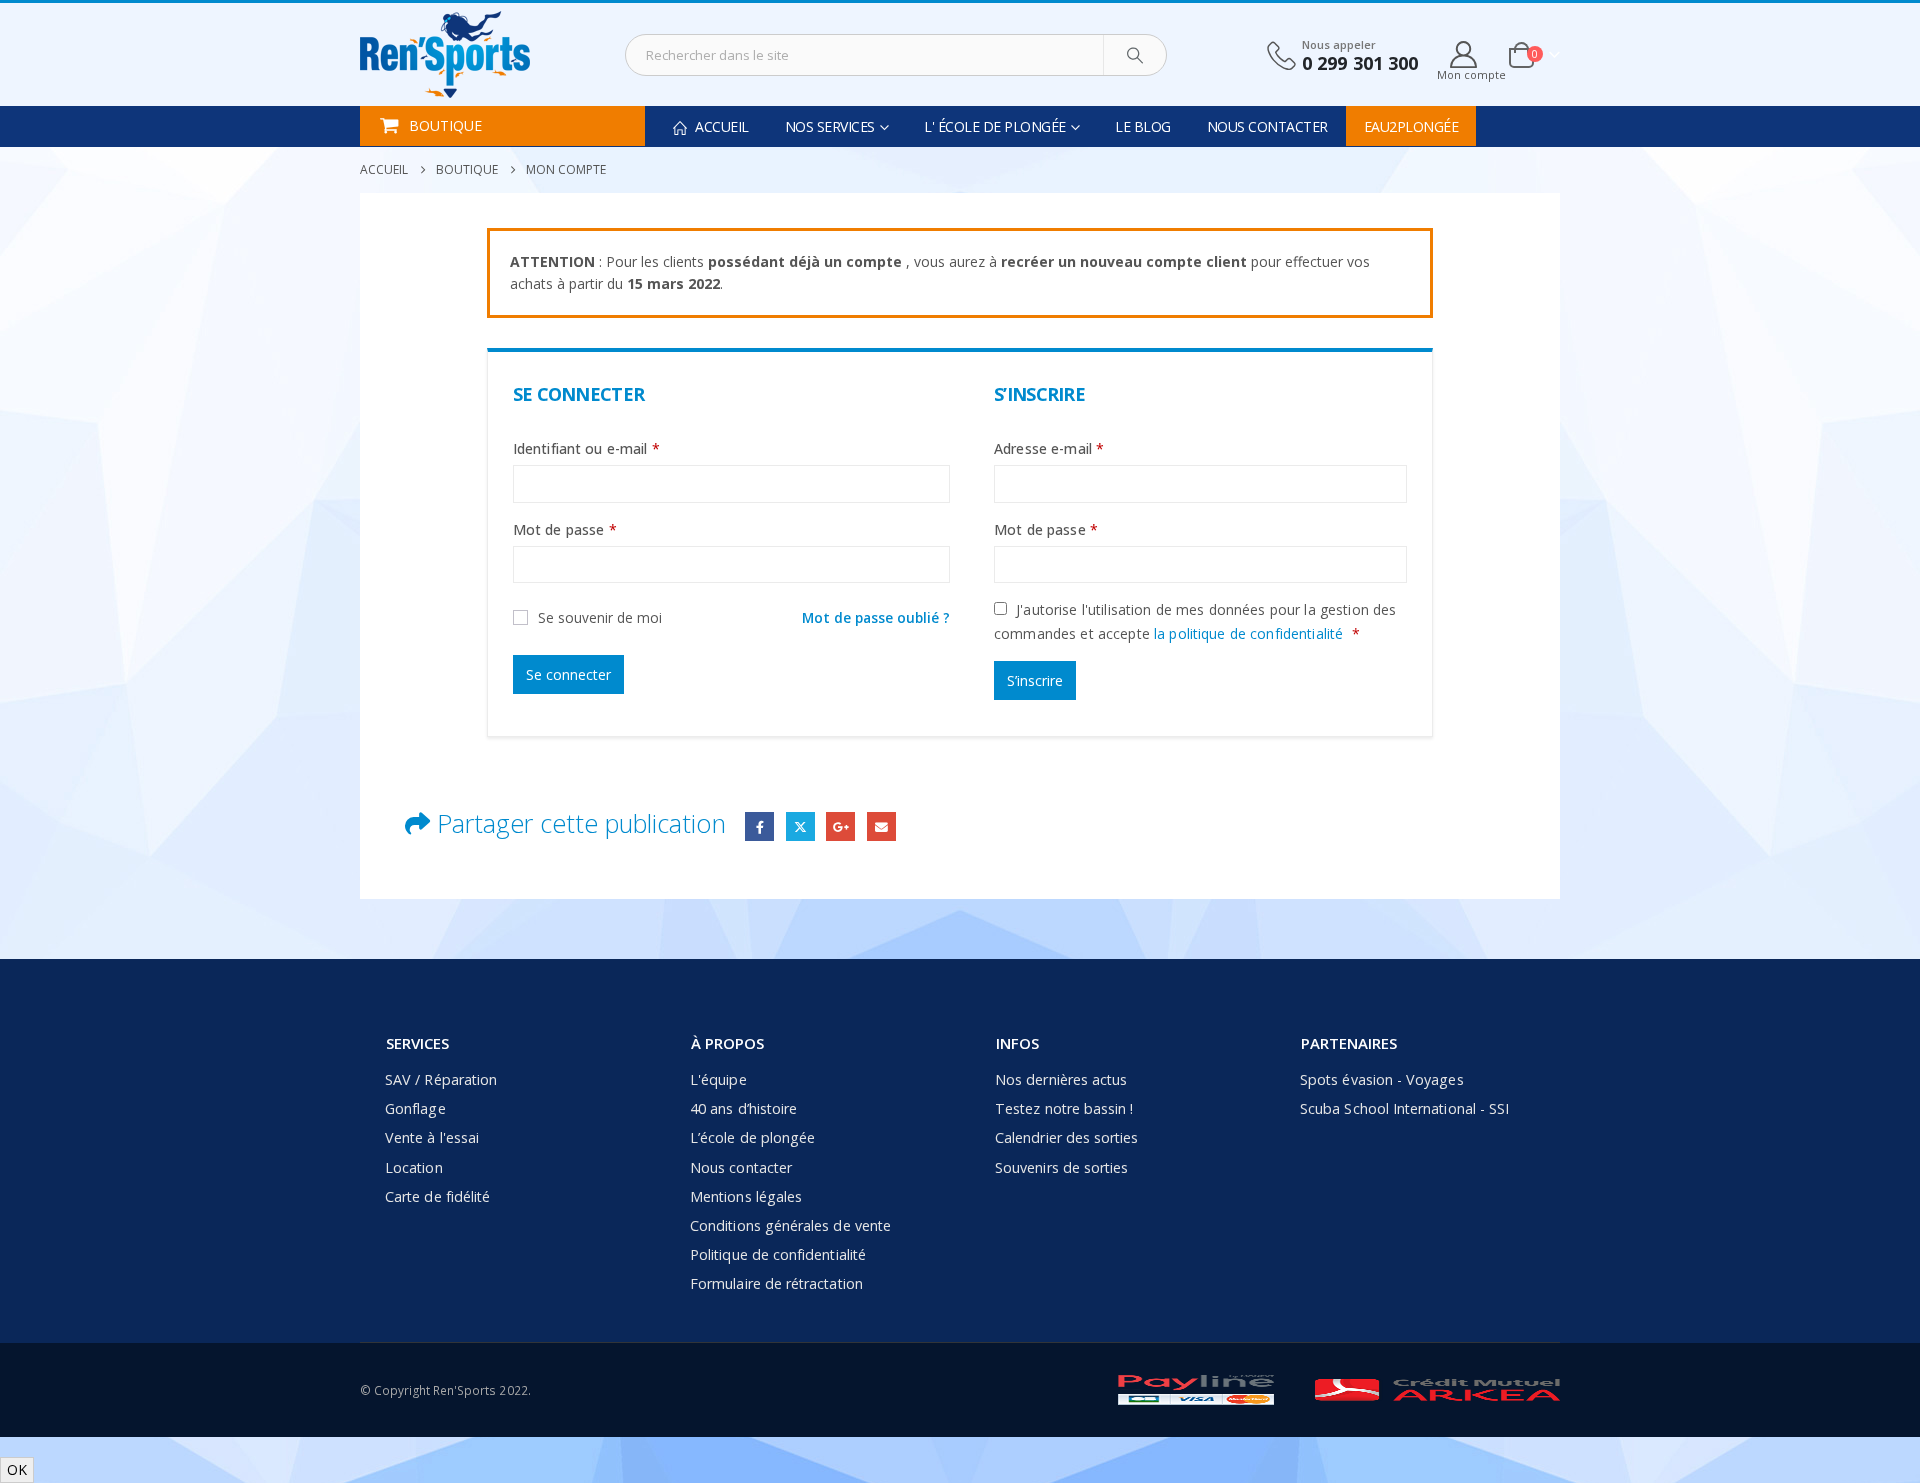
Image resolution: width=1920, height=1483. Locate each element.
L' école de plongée (995, 126)
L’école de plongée (752, 1137)
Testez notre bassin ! (1064, 1108)
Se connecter (568, 674)
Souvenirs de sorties (1061, 1167)
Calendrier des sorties (1066, 1137)
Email (881, 826)
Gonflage (415, 1108)
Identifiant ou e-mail (586, 448)
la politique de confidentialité (1248, 633)
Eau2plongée (1411, 126)
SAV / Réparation (441, 1079)
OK (17, 1469)
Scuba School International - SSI (1404, 1108)
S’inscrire (1035, 680)
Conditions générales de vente (790, 1225)
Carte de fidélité (437, 1196)
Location (414, 1167)
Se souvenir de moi (600, 617)
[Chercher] (1135, 55)
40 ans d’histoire (743, 1108)
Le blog (1143, 126)
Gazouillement (800, 826)
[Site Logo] (445, 54)
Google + (840, 826)
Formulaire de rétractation (776, 1283)
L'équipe (718, 1079)
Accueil (720, 126)
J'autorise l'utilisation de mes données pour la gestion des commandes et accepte (1195, 621)
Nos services (830, 126)
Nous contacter (1267, 126)
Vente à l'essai (432, 1137)
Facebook (759, 826)
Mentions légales (746, 1196)
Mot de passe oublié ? (876, 617)
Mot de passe (565, 529)
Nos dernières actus (1061, 1079)
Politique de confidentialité (778, 1254)
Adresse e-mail (1049, 448)
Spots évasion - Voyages (1382, 1079)
